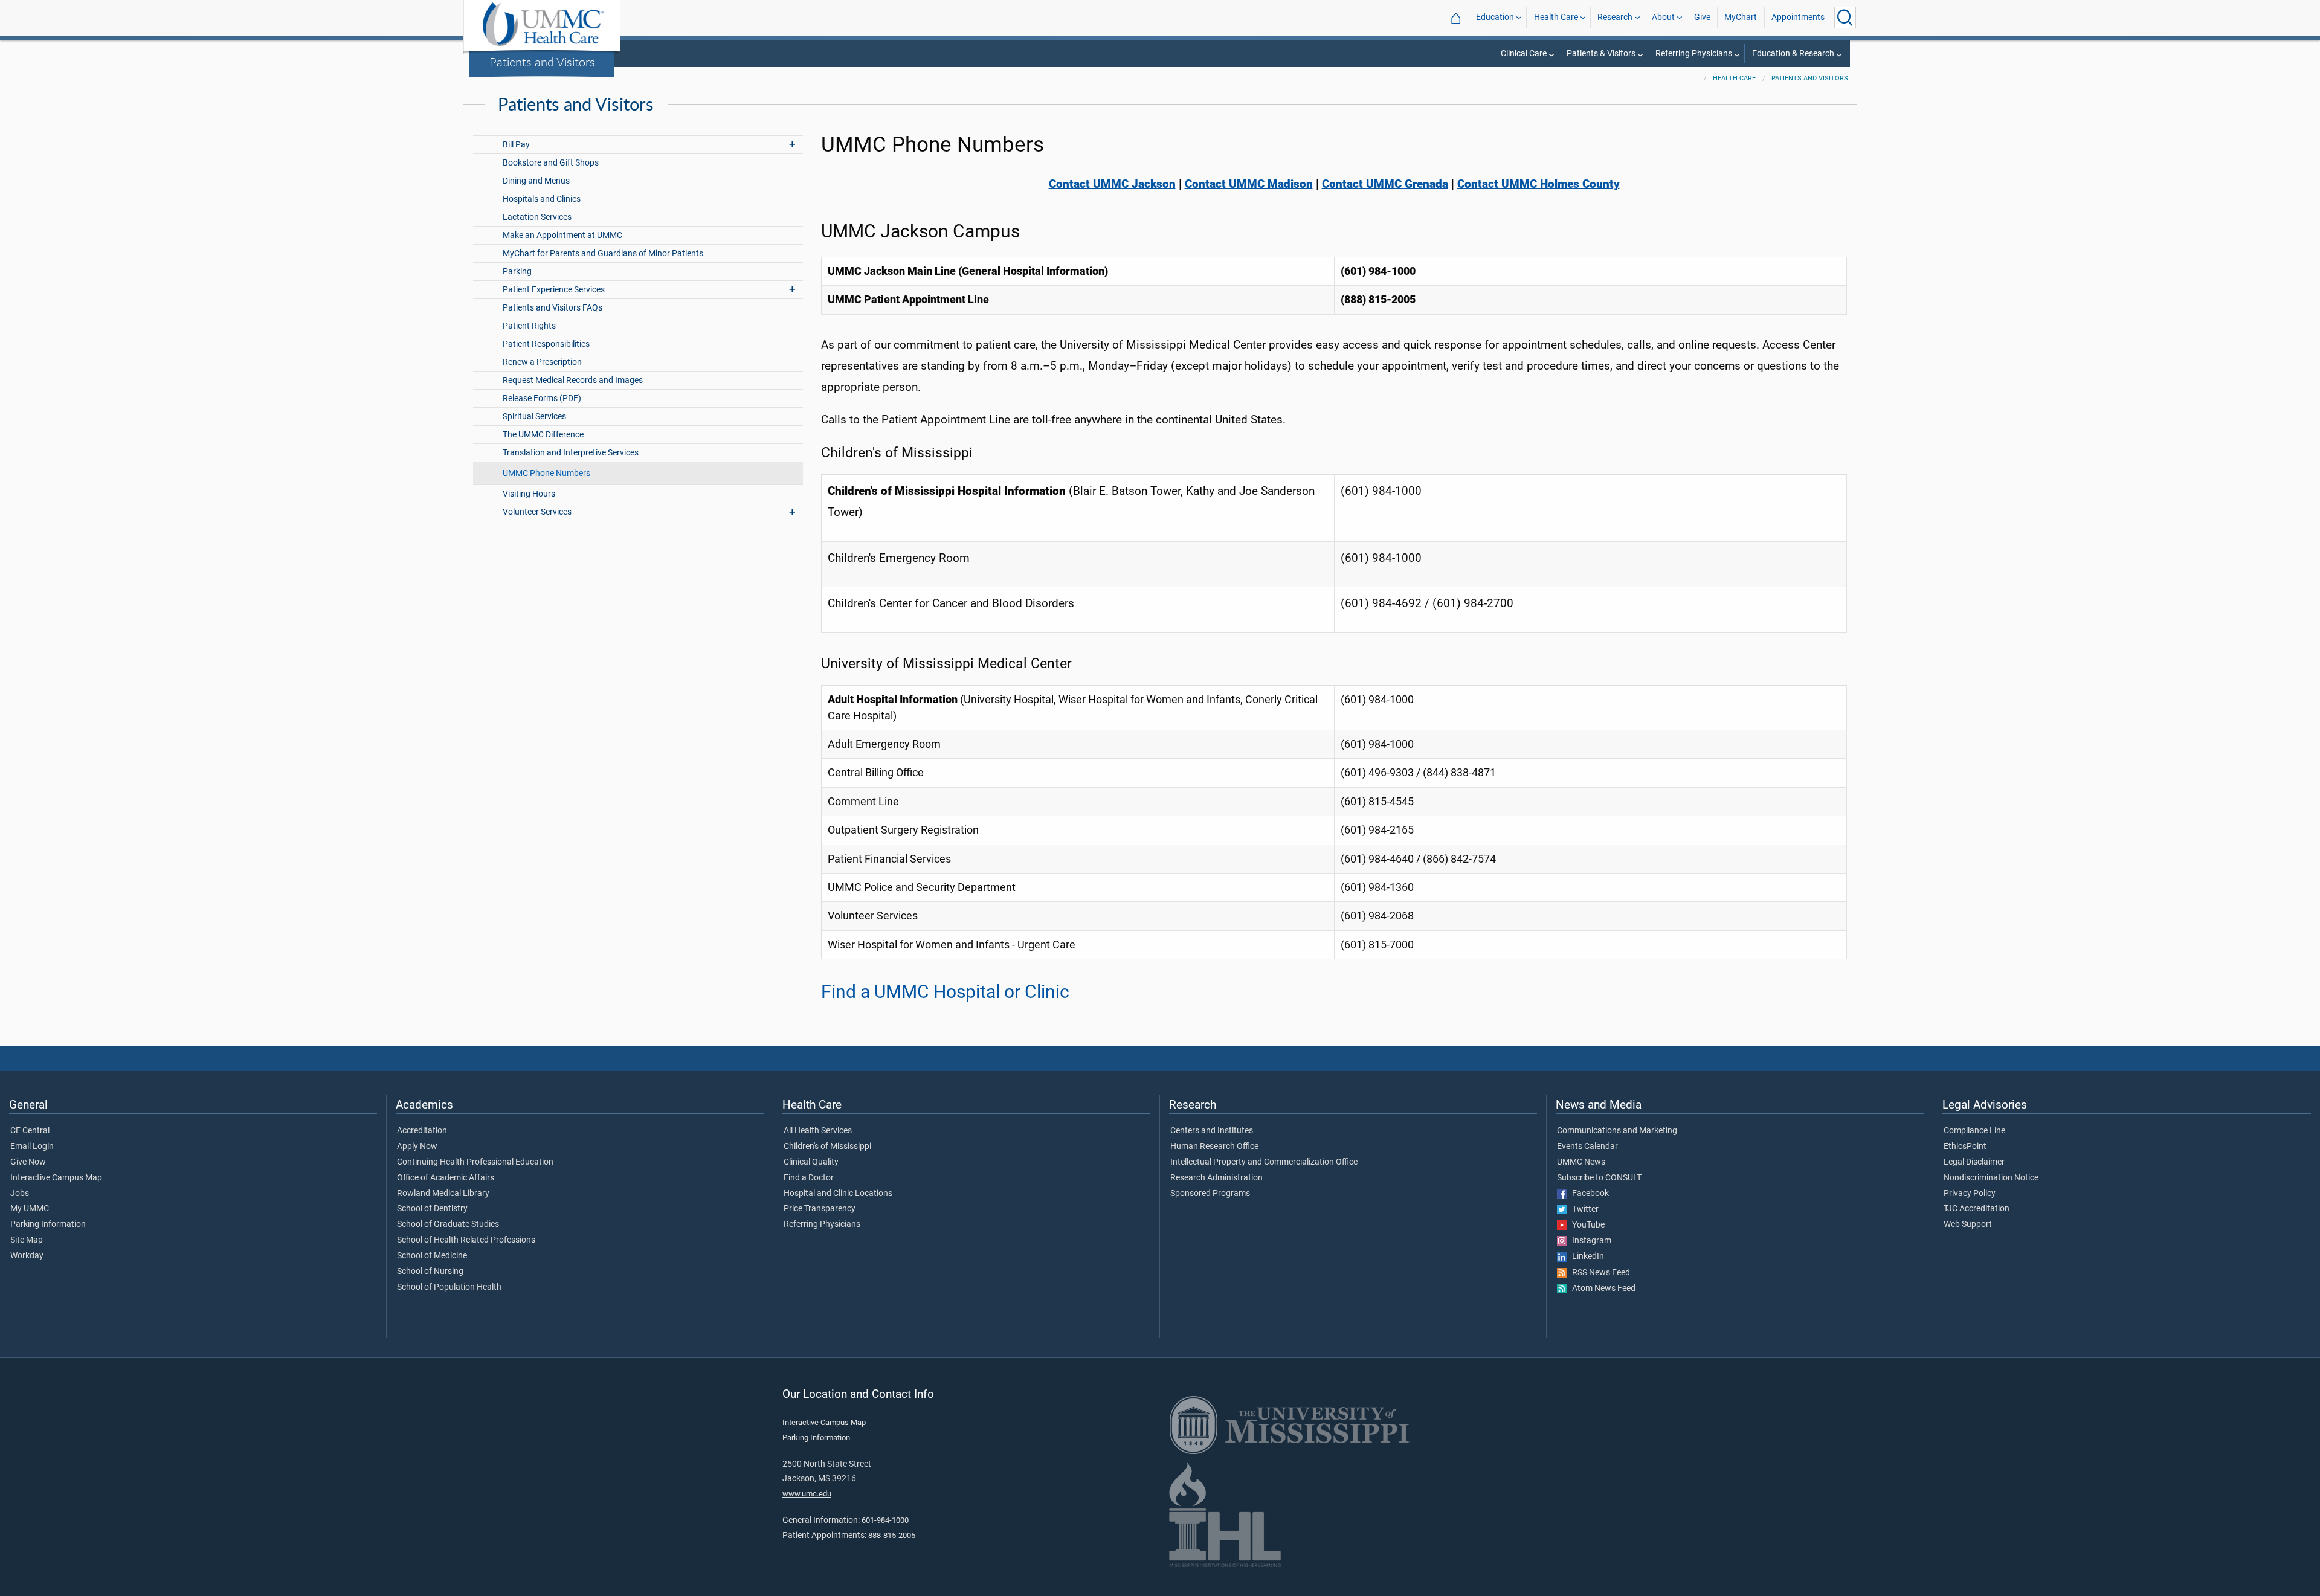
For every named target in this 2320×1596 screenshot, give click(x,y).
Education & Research (1793, 53)
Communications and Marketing (1617, 1131)
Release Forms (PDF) (542, 398)
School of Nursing (430, 1272)
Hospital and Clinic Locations (838, 1194)
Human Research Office (1214, 1147)
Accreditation (422, 1131)
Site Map (27, 1240)
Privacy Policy (1970, 1194)
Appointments (1798, 17)
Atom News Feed (1601, 1289)
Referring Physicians (1694, 53)
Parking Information (48, 1224)
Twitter (1583, 1209)
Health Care (1556, 17)
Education (1495, 17)
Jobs (20, 1194)
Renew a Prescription (542, 362)
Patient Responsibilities (546, 344)
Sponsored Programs (1210, 1194)
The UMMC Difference (543, 435)
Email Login (32, 1147)
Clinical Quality (811, 1162)
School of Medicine (432, 1256)
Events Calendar (1587, 1147)
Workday (27, 1256)
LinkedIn (1585, 1257)
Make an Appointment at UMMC (562, 235)
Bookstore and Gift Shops (551, 163)
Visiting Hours (529, 494)
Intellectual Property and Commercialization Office (1264, 1162)
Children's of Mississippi (827, 1147)
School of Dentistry (432, 1209)
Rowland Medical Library (443, 1194)
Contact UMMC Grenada (1385, 184)
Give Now (28, 1162)
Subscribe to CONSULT (1599, 1178)
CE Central (30, 1131)
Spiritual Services (534, 417)
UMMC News (1581, 1162)
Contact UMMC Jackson (1112, 184)
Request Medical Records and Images (573, 380)
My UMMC (30, 1209)
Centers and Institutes (1212, 1131)
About (1663, 17)
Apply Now (417, 1147)
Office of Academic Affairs (446, 1178)
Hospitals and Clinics (542, 199)
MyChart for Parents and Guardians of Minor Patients (603, 253)
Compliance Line (1974, 1131)
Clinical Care (1524, 53)
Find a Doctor (809, 1178)
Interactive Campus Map (56, 1178)
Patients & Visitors (1601, 53)
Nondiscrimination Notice (1991, 1178)
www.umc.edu (807, 1494)
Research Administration (1216, 1178)
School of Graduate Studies (448, 1224)
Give (1702, 17)
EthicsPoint (1965, 1147)
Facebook (1588, 1194)
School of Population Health (449, 1287)
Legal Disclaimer (1974, 1162)
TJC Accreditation (1977, 1209)
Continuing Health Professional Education (475, 1162)
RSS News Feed (1598, 1273)
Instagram (1589, 1241)
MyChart (1741, 17)
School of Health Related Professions (466, 1240)
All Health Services (818, 1131)
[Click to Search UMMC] (1845, 18)
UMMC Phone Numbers (546, 473)
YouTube (1586, 1225)
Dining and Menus (536, 181)
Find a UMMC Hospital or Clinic (945, 992)
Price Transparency (820, 1209)
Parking (517, 272)
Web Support (1968, 1224)
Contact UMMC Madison (1249, 184)
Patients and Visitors (542, 62)
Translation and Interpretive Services (571, 453)
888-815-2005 (892, 1535)
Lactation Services (537, 217)
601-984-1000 (885, 1520)
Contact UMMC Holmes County (1539, 184)
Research (1615, 17)
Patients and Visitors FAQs (553, 308)
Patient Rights (529, 326)
